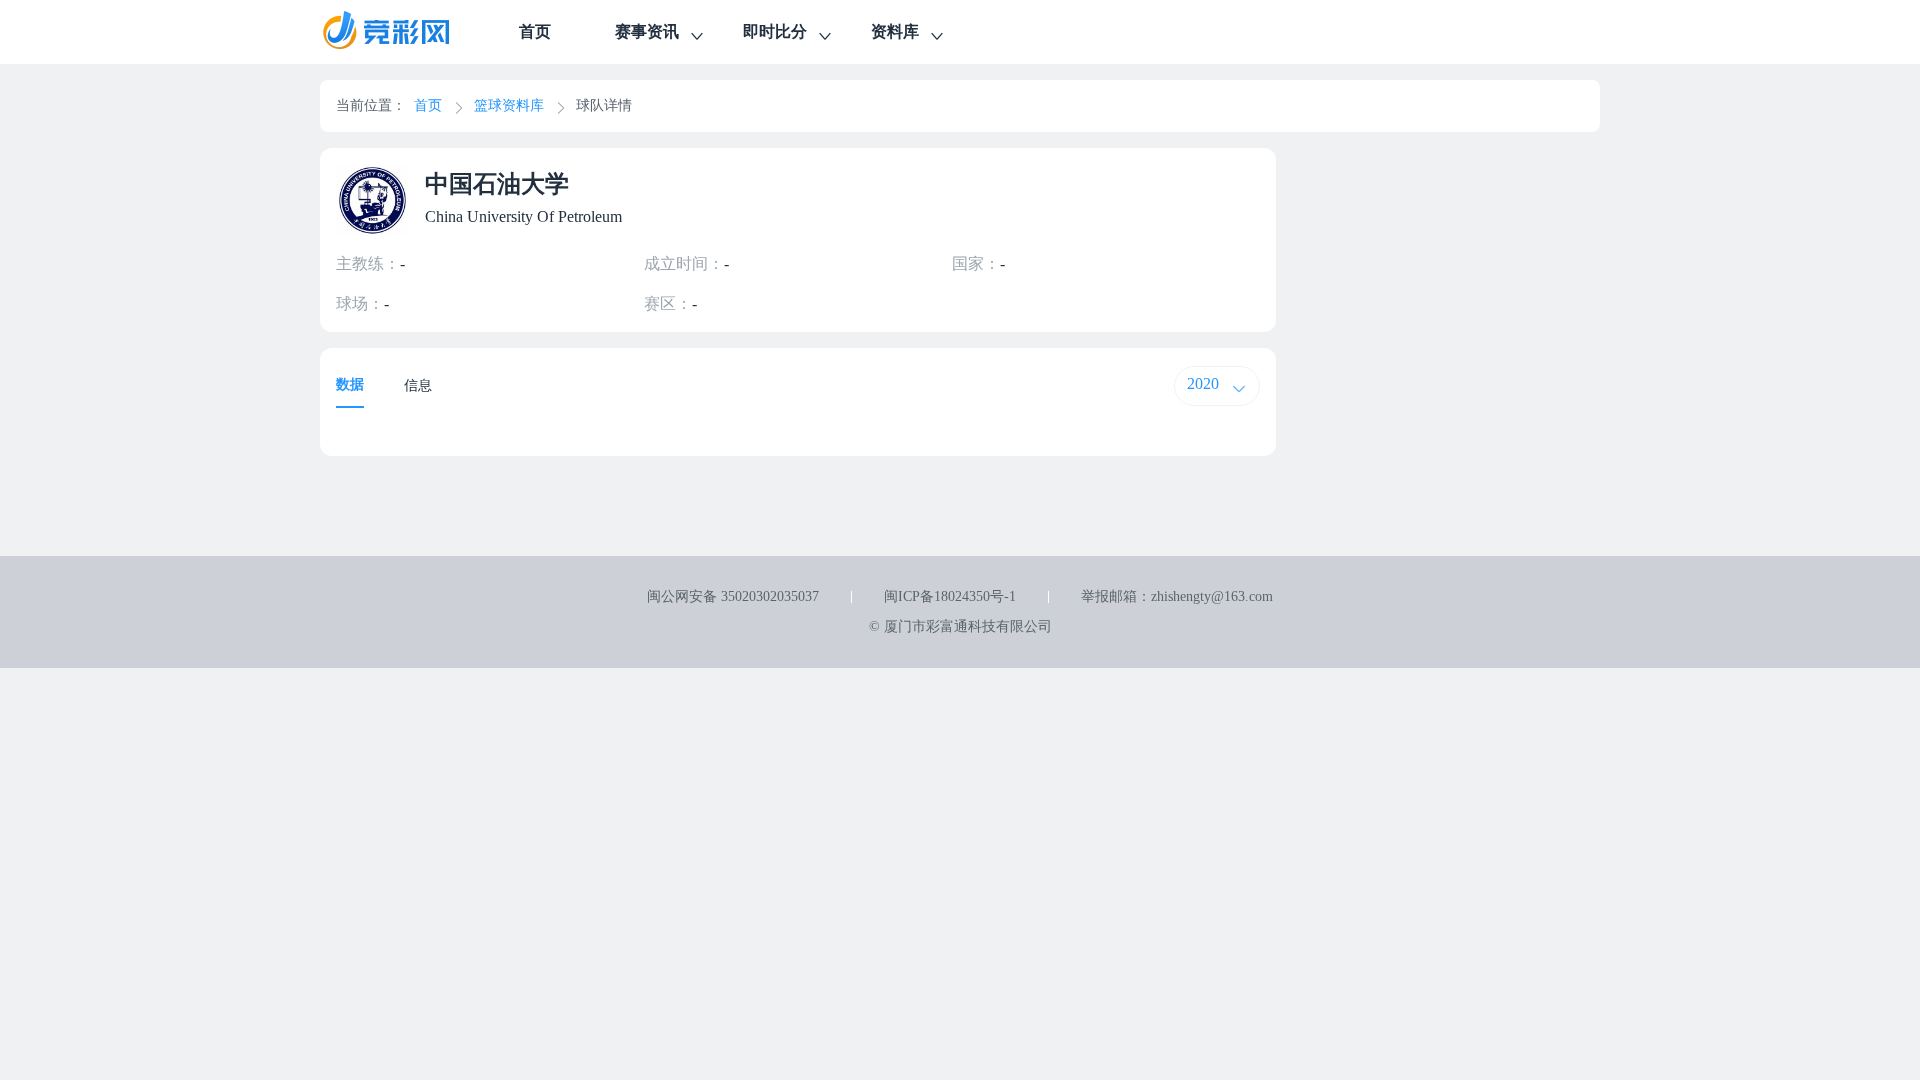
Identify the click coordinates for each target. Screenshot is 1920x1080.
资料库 (895, 31)
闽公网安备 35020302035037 (733, 596)
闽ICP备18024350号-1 (950, 596)
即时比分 (775, 31)
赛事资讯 (647, 31)
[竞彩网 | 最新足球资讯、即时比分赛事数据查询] (403, 32)
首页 (535, 31)
